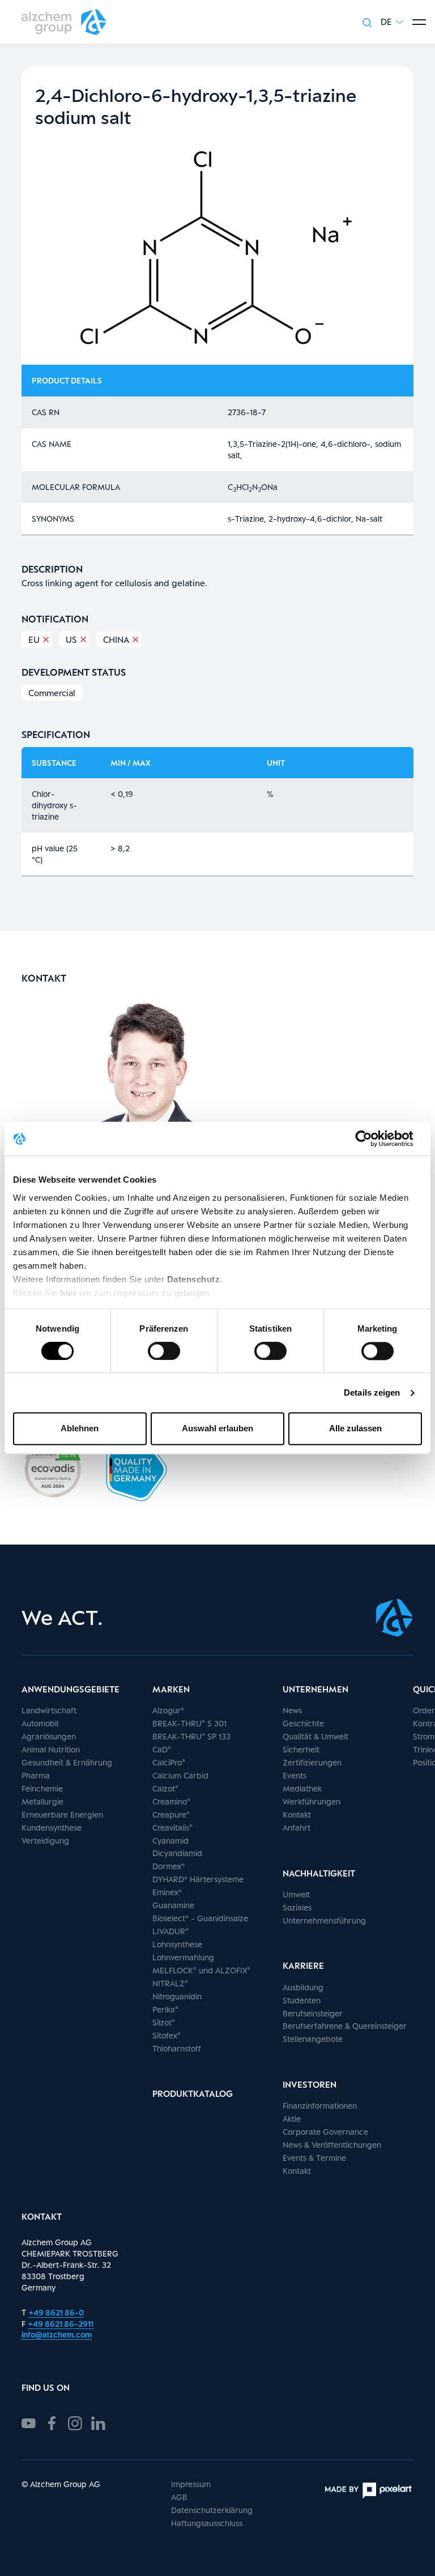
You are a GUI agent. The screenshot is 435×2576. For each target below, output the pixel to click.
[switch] (164, 1351)
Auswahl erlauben (217, 1429)
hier (70, 1293)
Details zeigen (372, 1393)
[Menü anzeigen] (419, 22)
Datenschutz (194, 1279)
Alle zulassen (355, 1429)
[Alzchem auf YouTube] (29, 2422)
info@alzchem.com (57, 2334)
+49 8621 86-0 (56, 2312)
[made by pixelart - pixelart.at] (368, 2490)
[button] (392, 22)
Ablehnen (80, 1429)
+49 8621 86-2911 (61, 2324)
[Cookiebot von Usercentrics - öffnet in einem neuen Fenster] (372, 1138)
